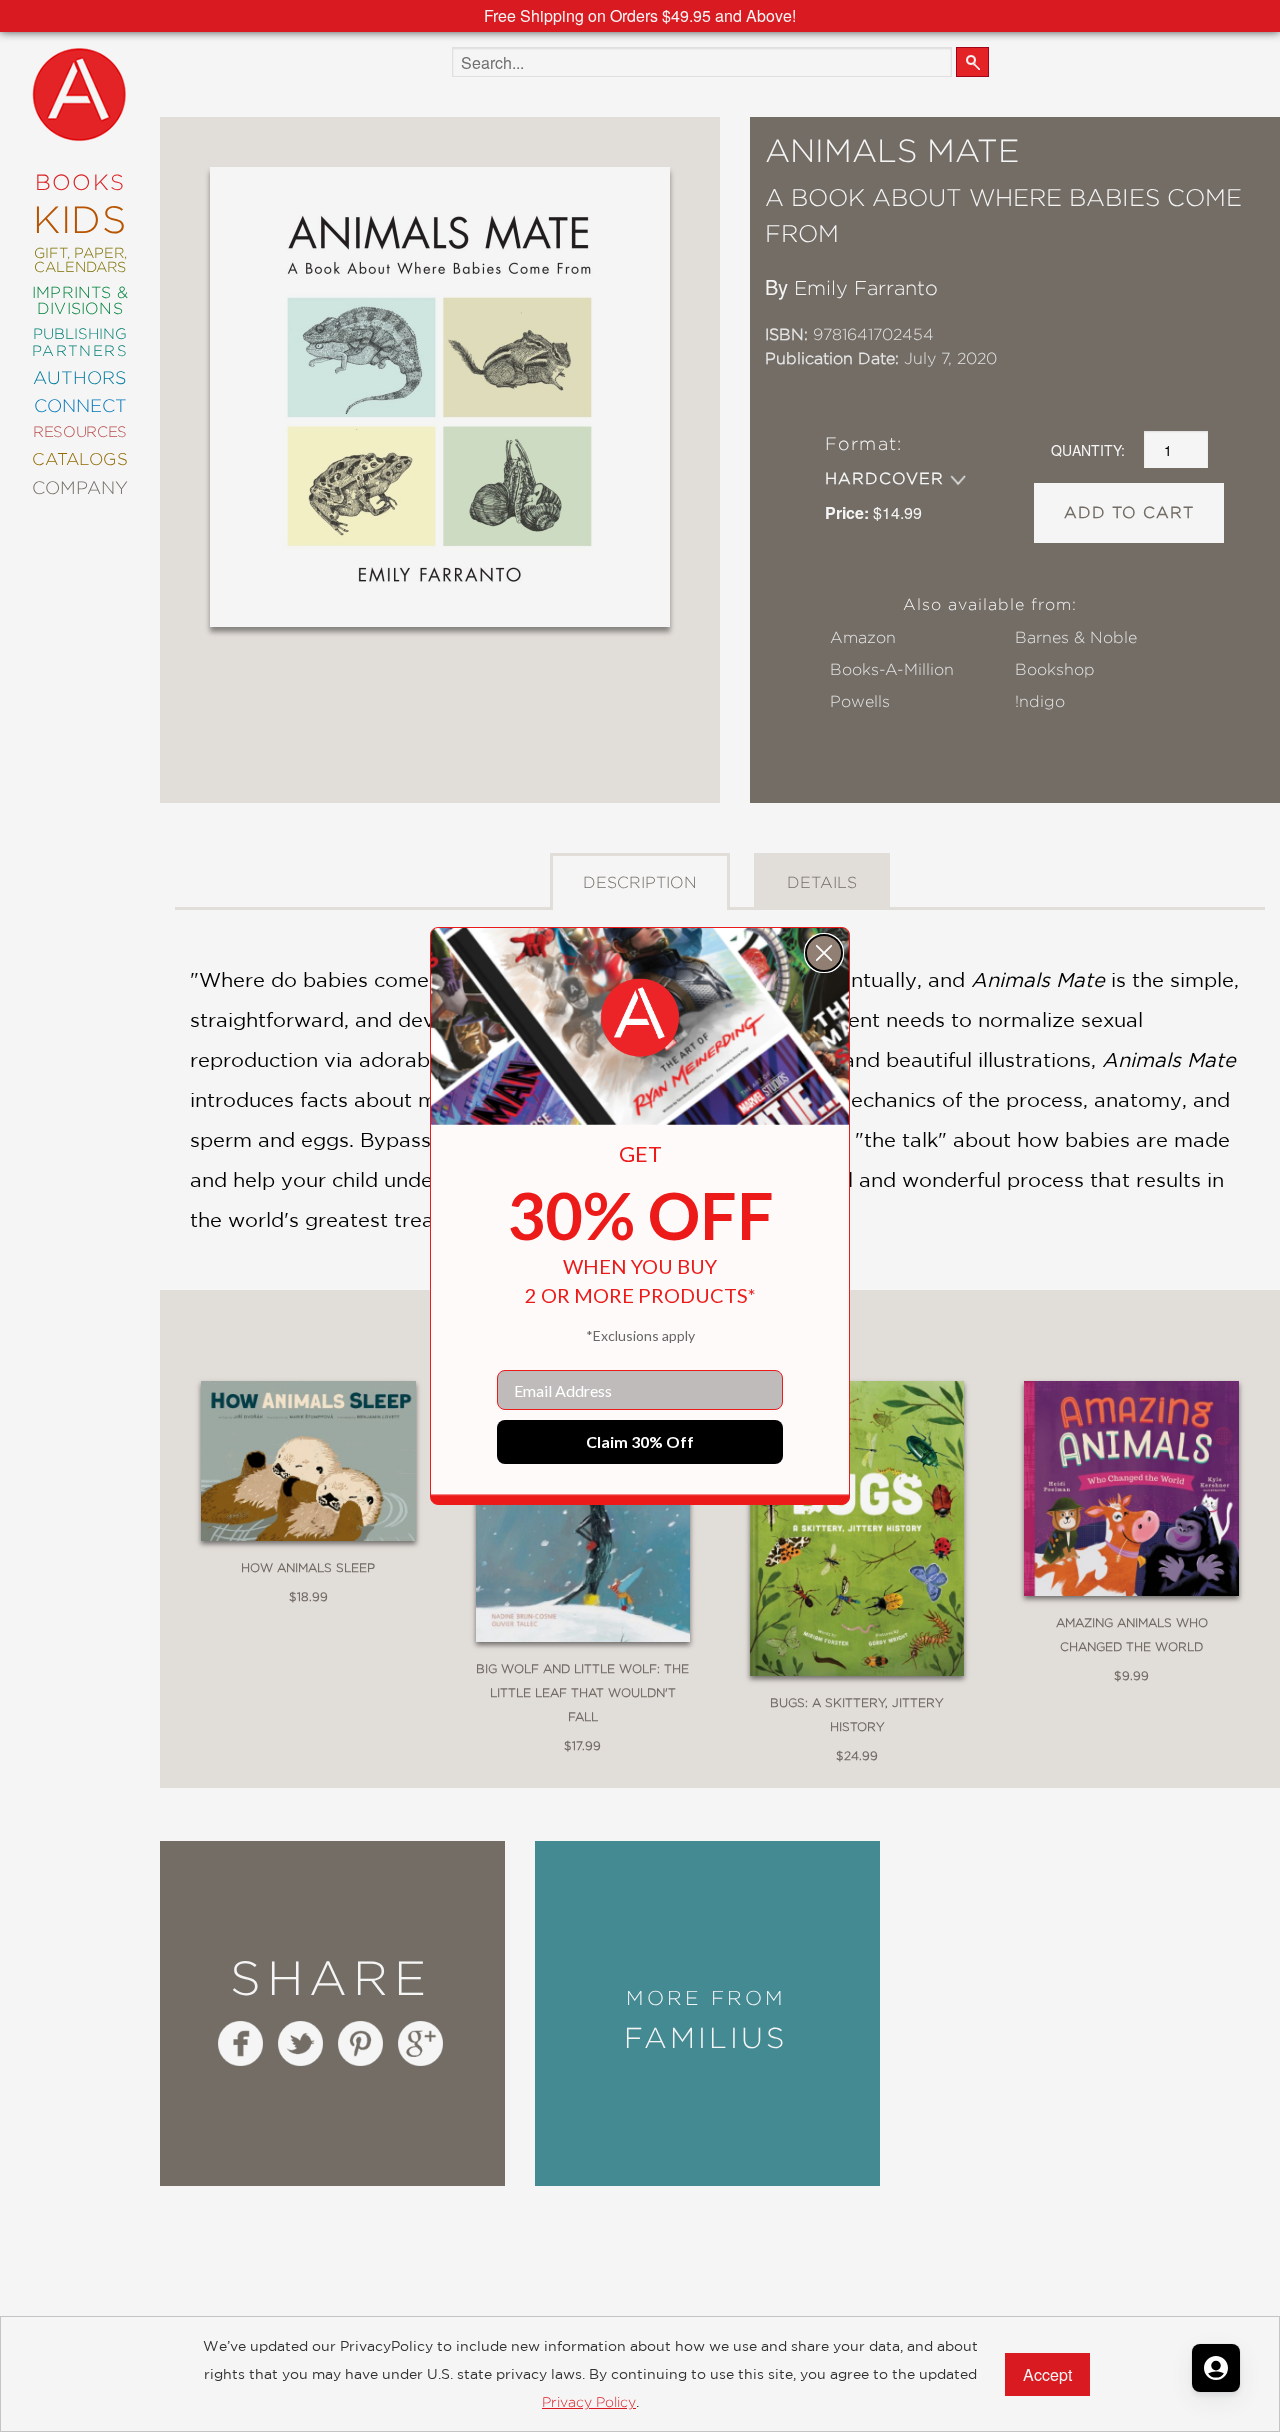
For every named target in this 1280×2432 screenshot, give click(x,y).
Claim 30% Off (640, 1441)
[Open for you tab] (1216, 2368)
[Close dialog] (824, 953)
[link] (640, 1018)
